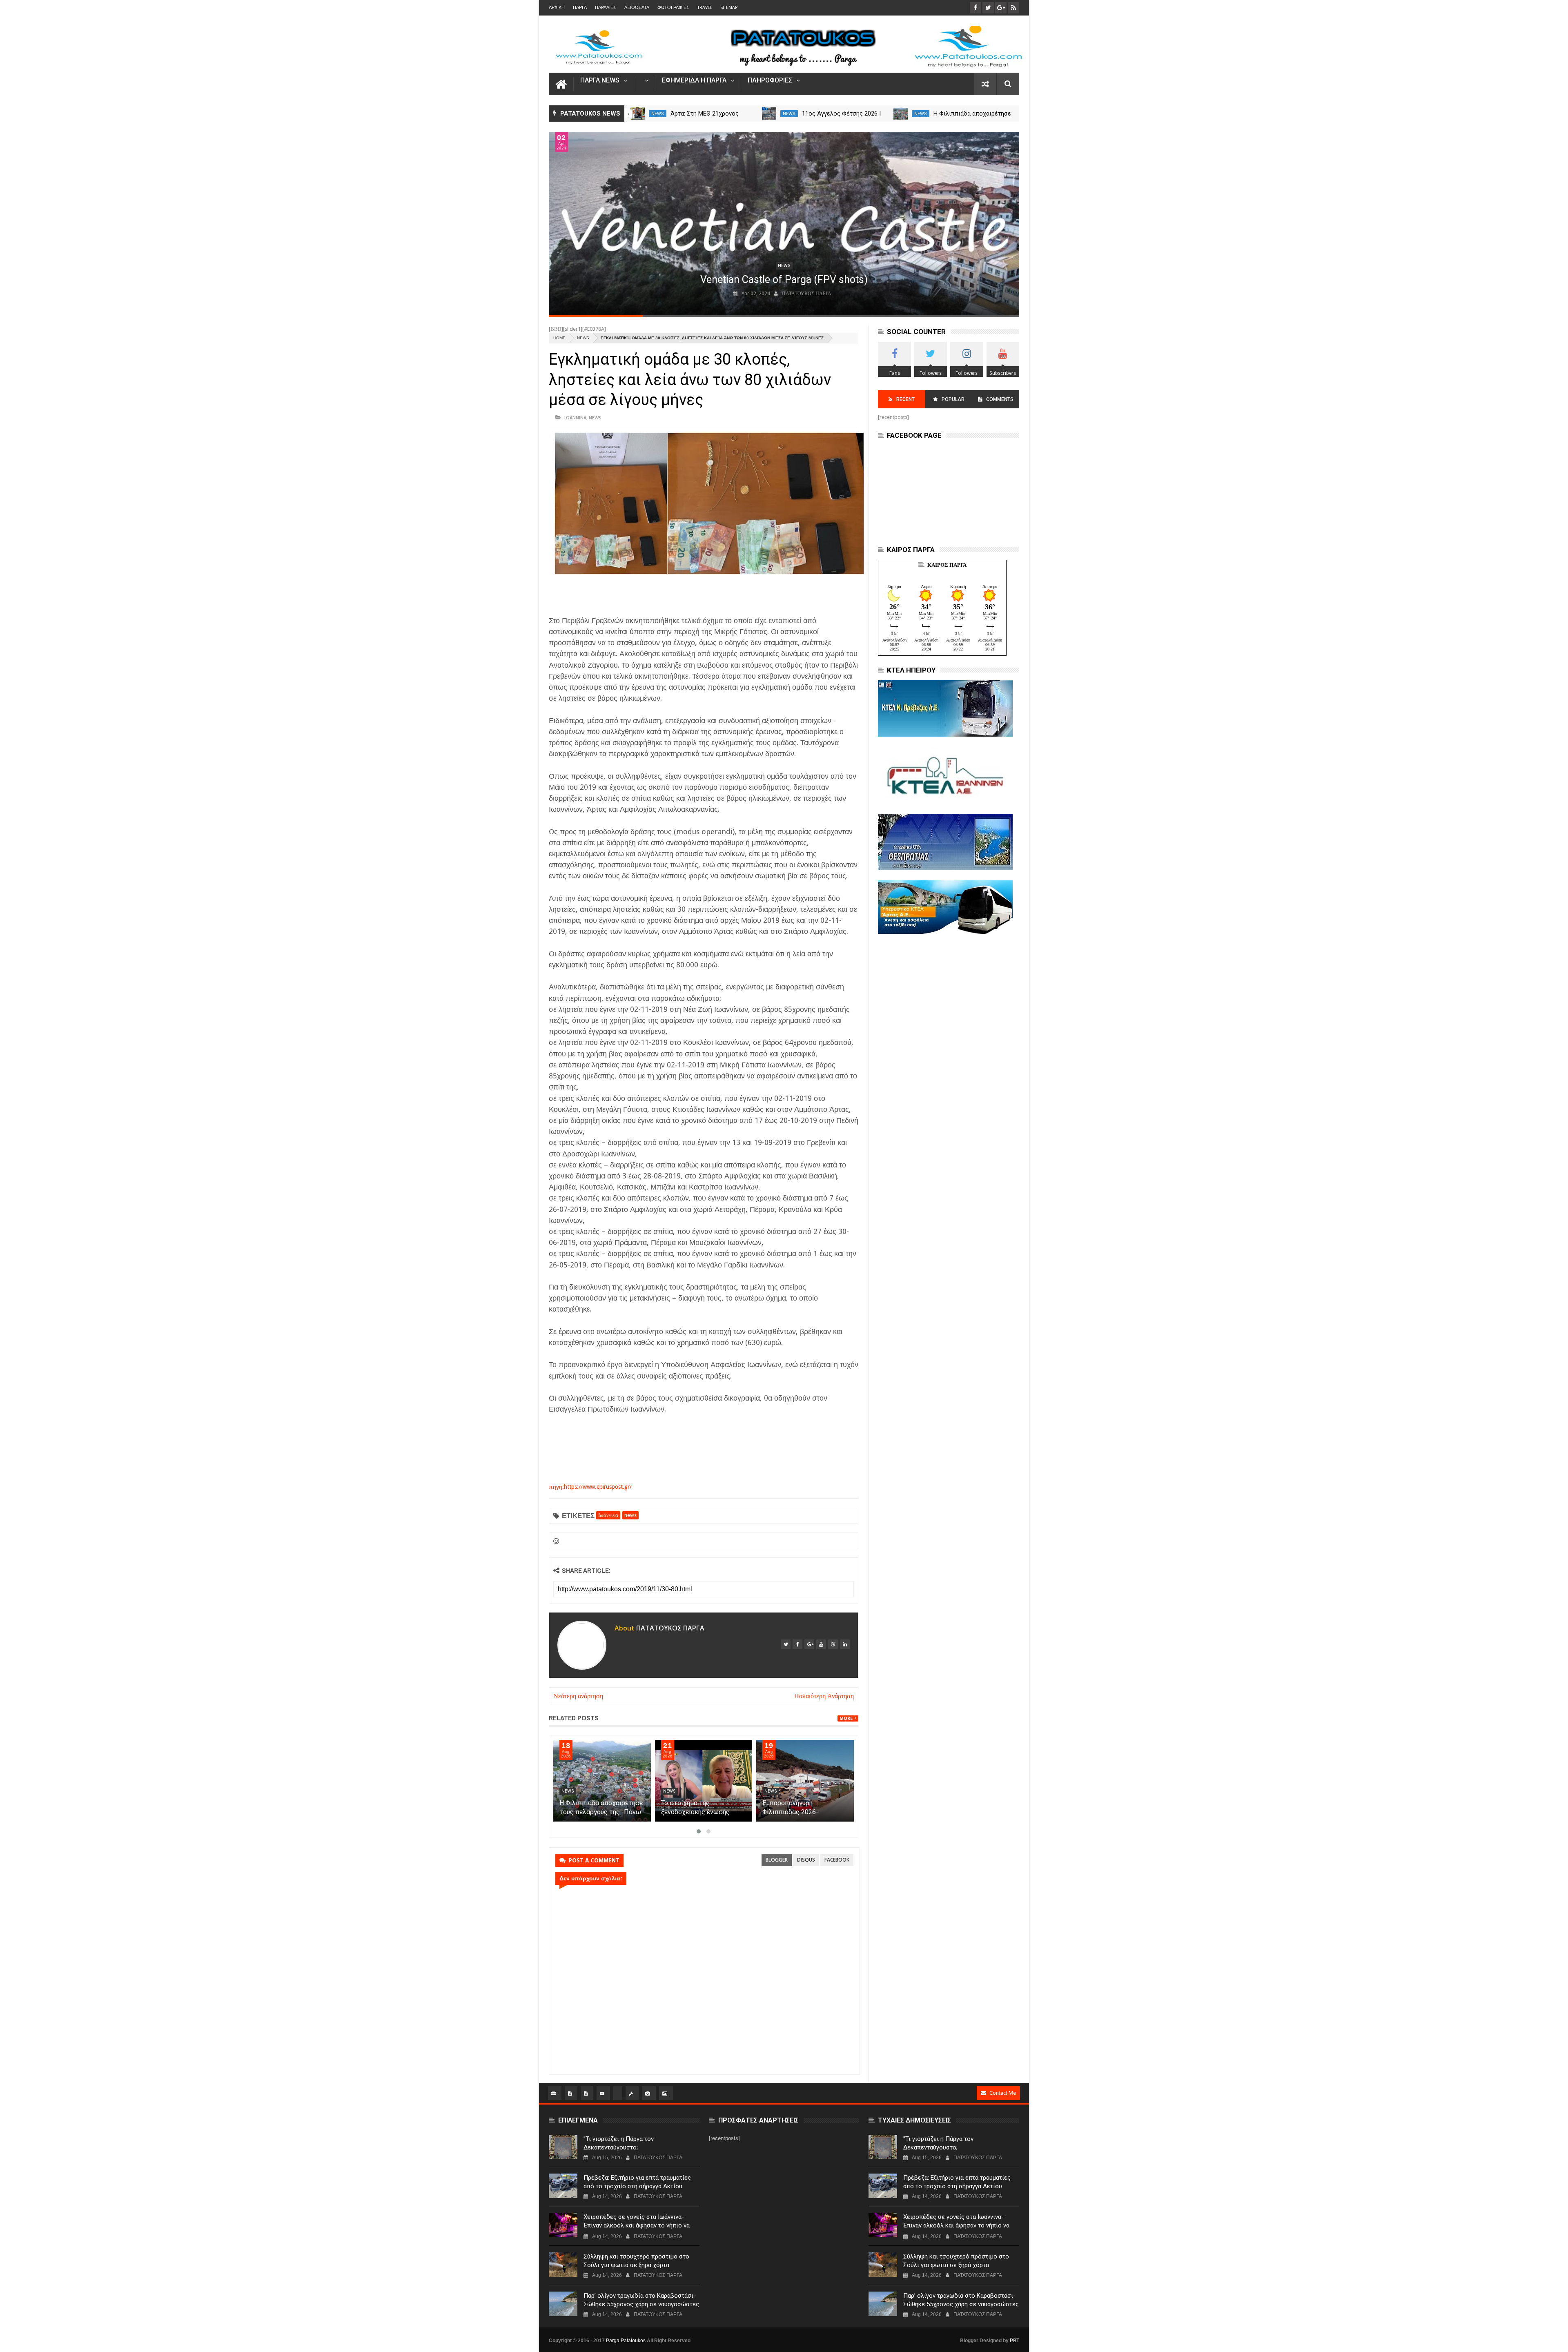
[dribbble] (833, 1644)
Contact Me (1003, 2093)
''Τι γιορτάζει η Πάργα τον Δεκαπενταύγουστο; (619, 2143)
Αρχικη (557, 8)
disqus (806, 1860)
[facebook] (797, 1644)
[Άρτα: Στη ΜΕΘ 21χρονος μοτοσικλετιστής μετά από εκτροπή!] (770, 114)
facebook (837, 1860)
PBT (1015, 2341)
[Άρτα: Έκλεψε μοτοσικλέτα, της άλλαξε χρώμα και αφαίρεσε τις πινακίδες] (638, 114)
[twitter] (786, 1644)
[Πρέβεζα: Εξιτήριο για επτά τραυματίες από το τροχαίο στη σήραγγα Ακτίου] (563, 2186)
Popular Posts (952, 402)
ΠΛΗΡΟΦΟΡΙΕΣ (770, 81)
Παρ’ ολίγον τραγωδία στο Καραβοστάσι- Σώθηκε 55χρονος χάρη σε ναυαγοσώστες (641, 2300)
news (658, 114)
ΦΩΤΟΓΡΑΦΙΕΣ (673, 8)
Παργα (580, 8)
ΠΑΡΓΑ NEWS (600, 81)
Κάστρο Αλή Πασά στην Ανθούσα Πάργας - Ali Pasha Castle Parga (784, 280)
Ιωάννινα (575, 418)
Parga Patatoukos (626, 2341)
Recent (905, 399)
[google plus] (809, 1644)
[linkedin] (845, 1644)
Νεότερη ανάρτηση (578, 1696)
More (846, 1718)
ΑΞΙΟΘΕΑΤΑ (637, 8)
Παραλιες (606, 8)
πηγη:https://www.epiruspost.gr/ (590, 1487)
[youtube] (821, 1644)
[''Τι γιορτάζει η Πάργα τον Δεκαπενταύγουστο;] (563, 2147)
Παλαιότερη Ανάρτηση (824, 1696)
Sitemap (729, 8)
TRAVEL (705, 8)
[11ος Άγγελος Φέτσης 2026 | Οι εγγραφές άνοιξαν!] (901, 114)
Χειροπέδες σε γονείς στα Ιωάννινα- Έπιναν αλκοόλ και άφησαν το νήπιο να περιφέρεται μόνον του (637, 2225)
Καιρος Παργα (947, 565)
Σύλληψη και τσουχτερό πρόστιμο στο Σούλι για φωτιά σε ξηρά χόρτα (636, 2261)
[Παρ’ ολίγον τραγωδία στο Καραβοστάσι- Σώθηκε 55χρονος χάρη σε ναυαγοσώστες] (563, 2304)
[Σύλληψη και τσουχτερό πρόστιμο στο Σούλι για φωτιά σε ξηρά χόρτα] (563, 2265)
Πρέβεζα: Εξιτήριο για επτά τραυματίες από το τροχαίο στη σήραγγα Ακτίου (637, 2182)
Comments (1000, 399)
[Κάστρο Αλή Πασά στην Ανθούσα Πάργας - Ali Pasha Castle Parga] (784, 224)
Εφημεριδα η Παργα (694, 81)
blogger (777, 1860)
